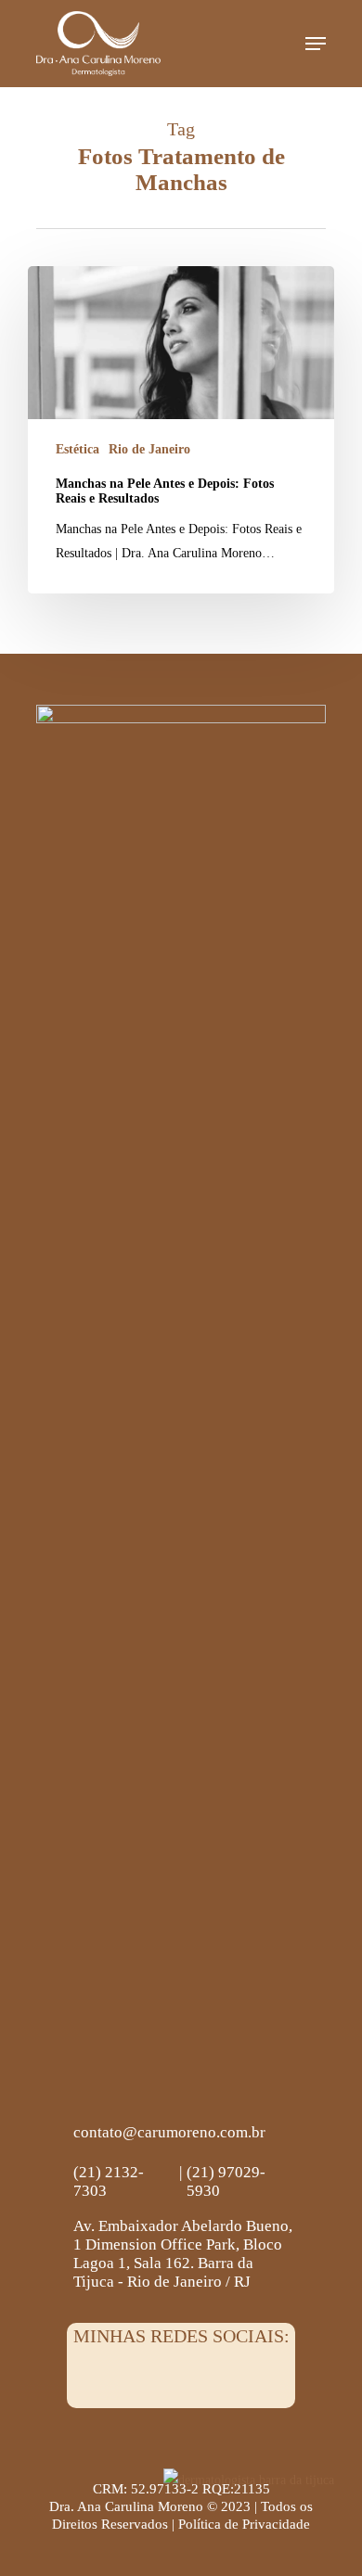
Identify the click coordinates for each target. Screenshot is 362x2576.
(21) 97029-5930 (226, 2181)
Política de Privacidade (244, 2524)
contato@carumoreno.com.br (169, 2132)
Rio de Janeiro (149, 449)
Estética (78, 449)
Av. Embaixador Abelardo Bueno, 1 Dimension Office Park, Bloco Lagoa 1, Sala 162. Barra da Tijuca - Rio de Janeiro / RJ (183, 2254)
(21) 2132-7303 (109, 2181)
